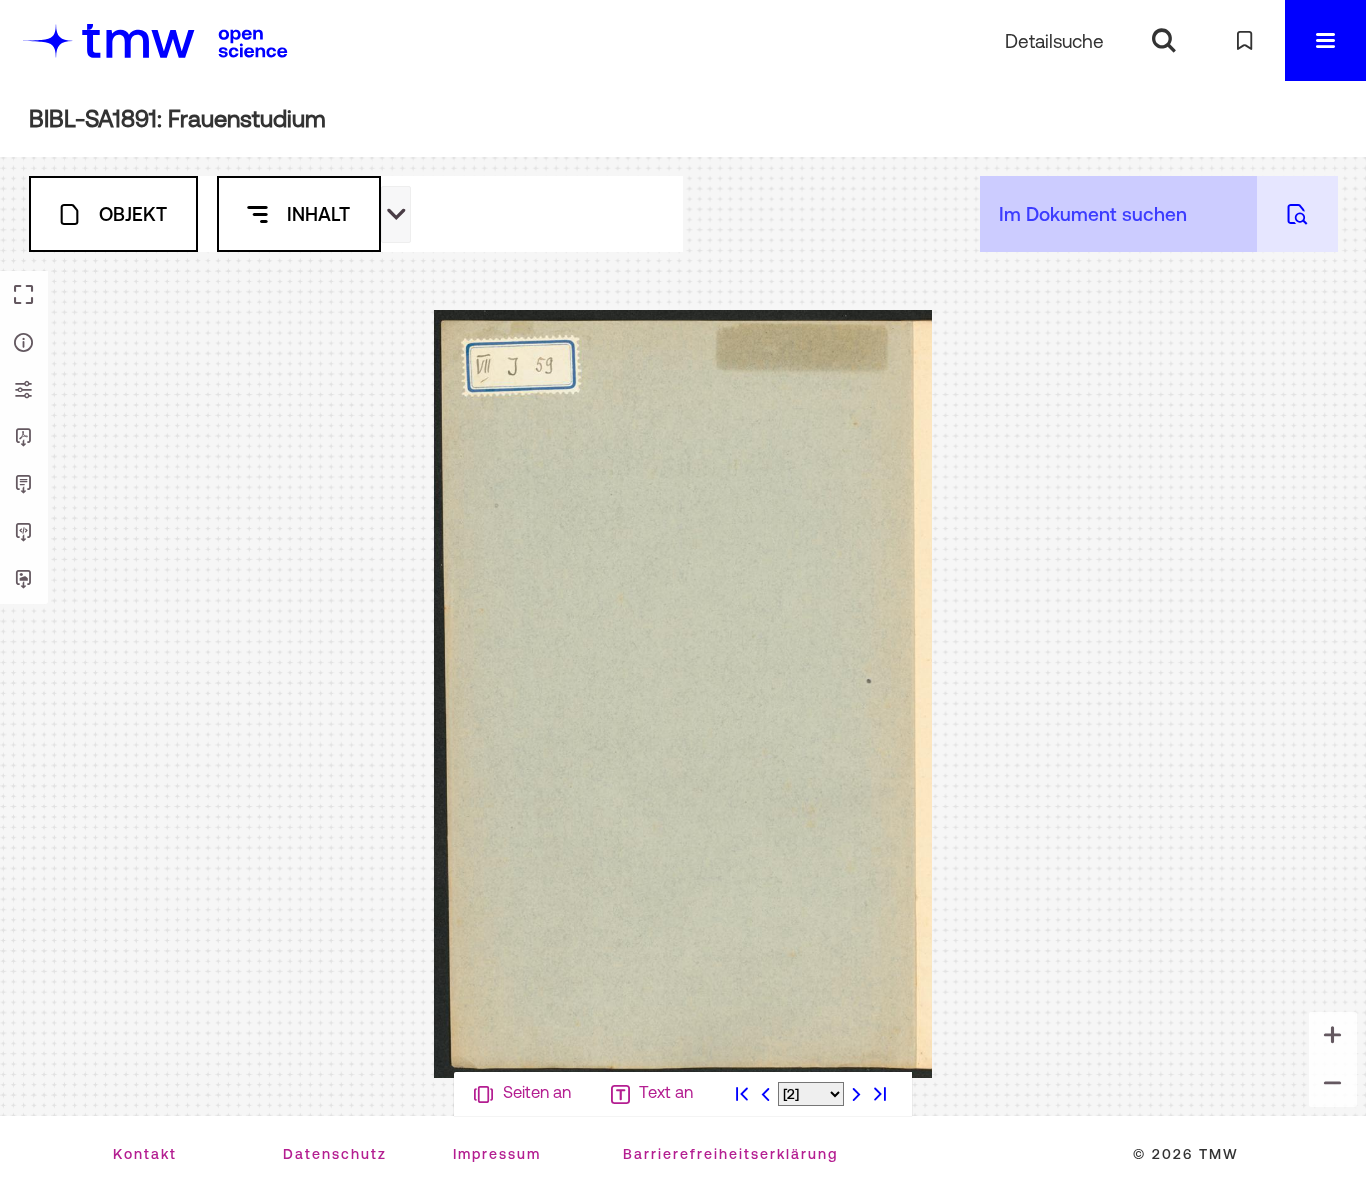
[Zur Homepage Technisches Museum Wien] (109, 40)
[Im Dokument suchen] (1297, 214)
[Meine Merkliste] (1244, 40)
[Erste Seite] (742, 1171)
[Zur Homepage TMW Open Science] (253, 43)
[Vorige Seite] (766, 1171)
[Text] (24, 485)
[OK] (1163, 40)
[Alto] (24, 533)
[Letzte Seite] (880, 1171)
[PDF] (24, 438)
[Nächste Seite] (856, 1171)
